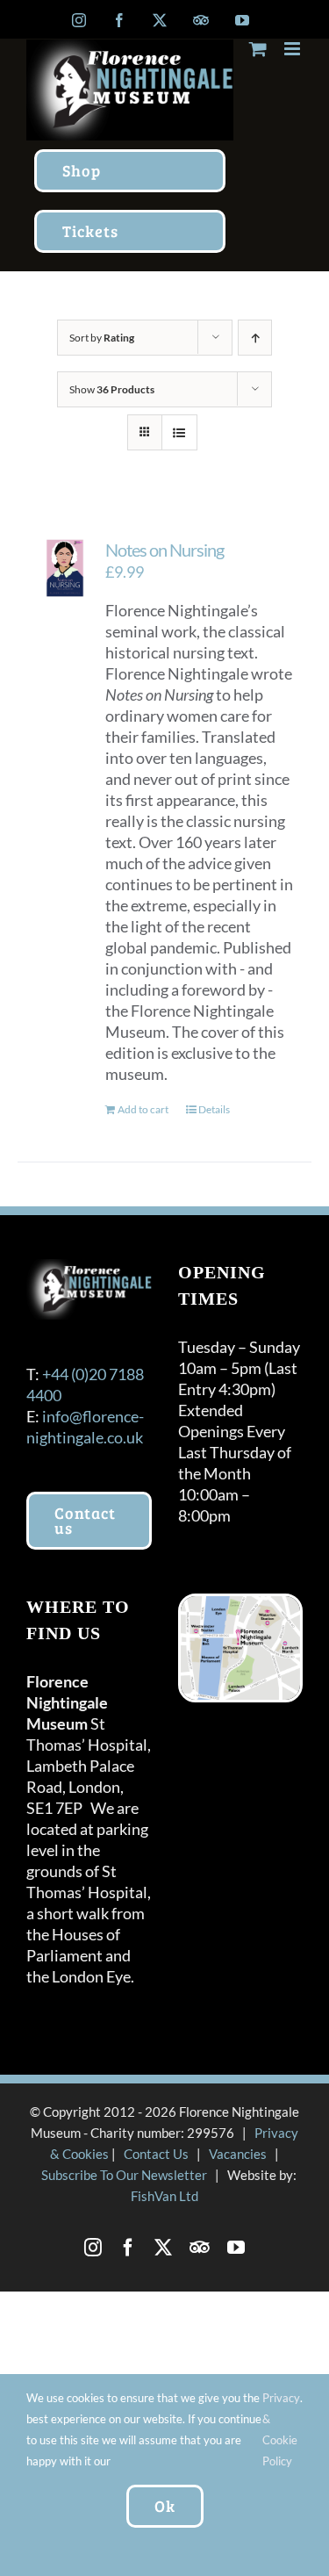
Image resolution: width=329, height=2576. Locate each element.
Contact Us (156, 2154)
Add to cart (143, 1109)
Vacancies (238, 2154)
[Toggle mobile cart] (258, 49)
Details (214, 1109)
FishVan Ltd (164, 2196)
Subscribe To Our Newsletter (124, 2175)
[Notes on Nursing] (65, 568)
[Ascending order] (255, 338)
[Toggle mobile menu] (293, 49)
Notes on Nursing (164, 550)
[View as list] (179, 432)
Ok (165, 2506)
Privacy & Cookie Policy (281, 2429)
